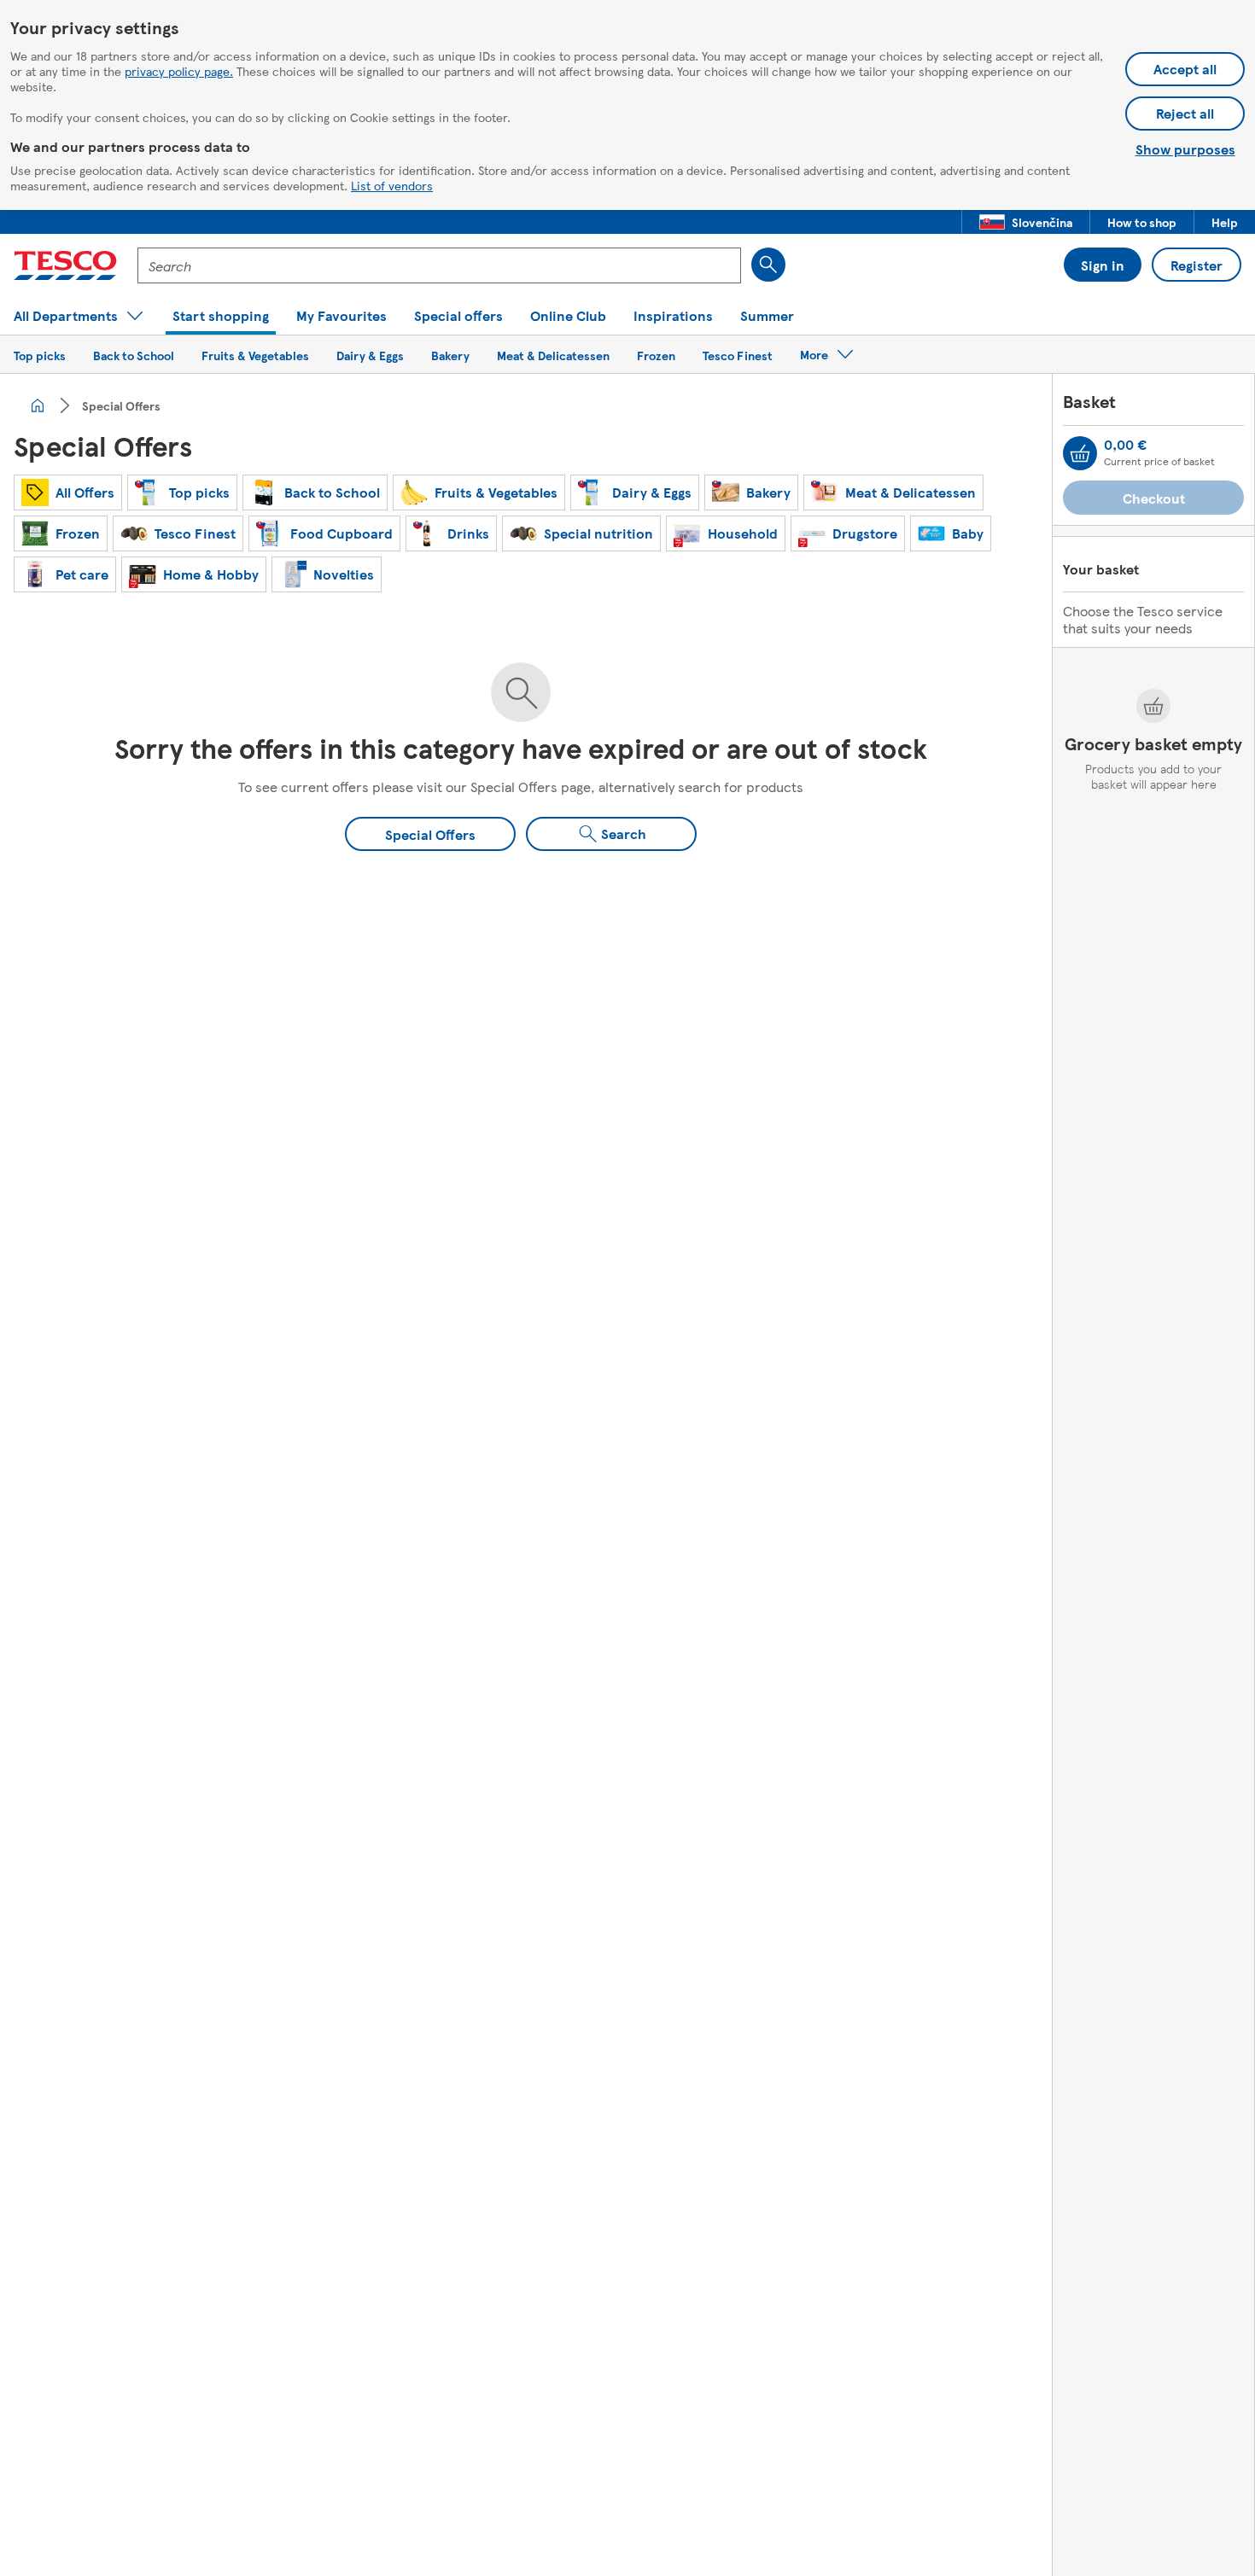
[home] (38, 405)
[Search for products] (768, 265)
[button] (1026, 222)
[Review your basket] (1080, 453)
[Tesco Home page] (65, 265)
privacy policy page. (179, 71)
